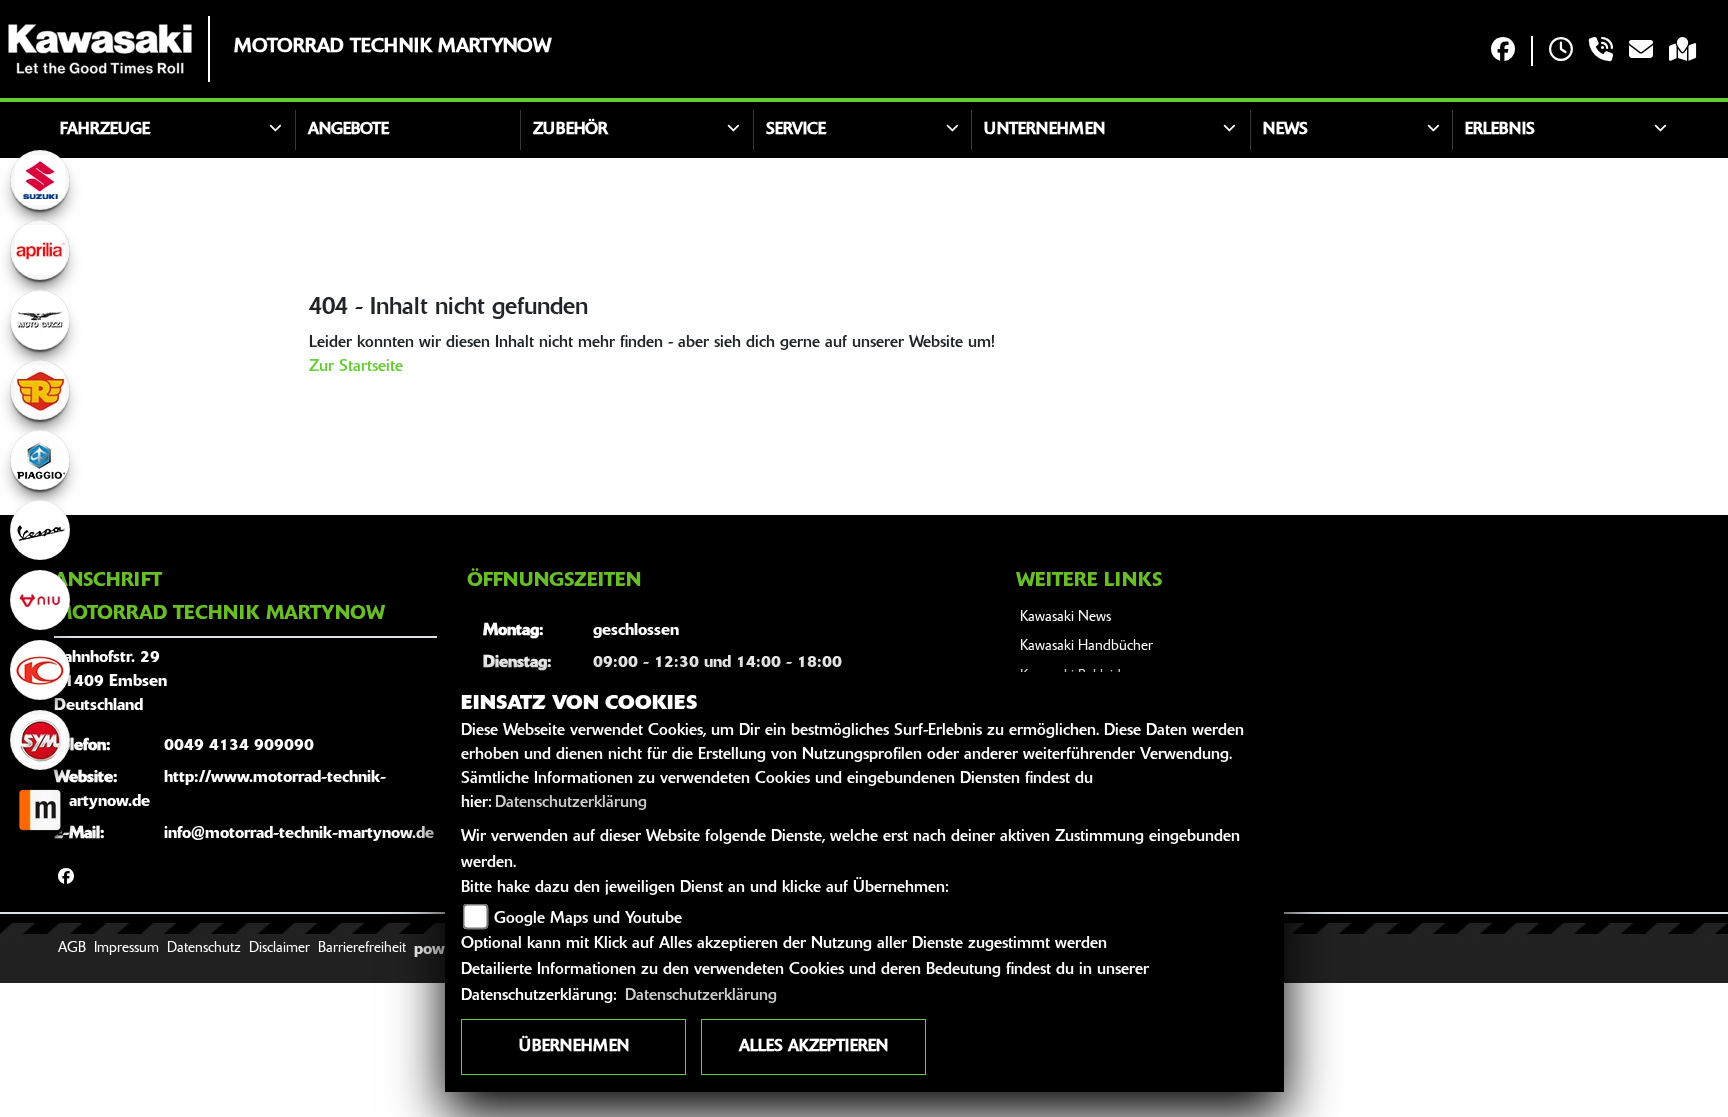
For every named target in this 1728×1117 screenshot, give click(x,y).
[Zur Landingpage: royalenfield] (40, 390)
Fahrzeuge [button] (105, 130)
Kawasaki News (1065, 617)
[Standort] (1682, 51)
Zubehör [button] (570, 130)
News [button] (1285, 130)
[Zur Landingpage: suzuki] (40, 180)
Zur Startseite (356, 367)
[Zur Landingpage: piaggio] (40, 460)
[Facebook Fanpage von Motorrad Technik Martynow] (1503, 51)
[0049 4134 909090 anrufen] (1601, 51)
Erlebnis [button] (1500, 130)
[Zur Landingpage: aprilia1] (40, 250)
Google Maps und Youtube (588, 919)
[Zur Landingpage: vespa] (40, 530)
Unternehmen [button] (1044, 130)
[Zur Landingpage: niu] (40, 600)
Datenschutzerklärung (571, 803)
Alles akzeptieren (813, 1047)
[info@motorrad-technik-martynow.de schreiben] (1641, 51)
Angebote (348, 130)
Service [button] (796, 130)
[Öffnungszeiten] (1561, 51)
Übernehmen (574, 1047)
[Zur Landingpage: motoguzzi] (40, 320)
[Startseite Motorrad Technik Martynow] (100, 49)
